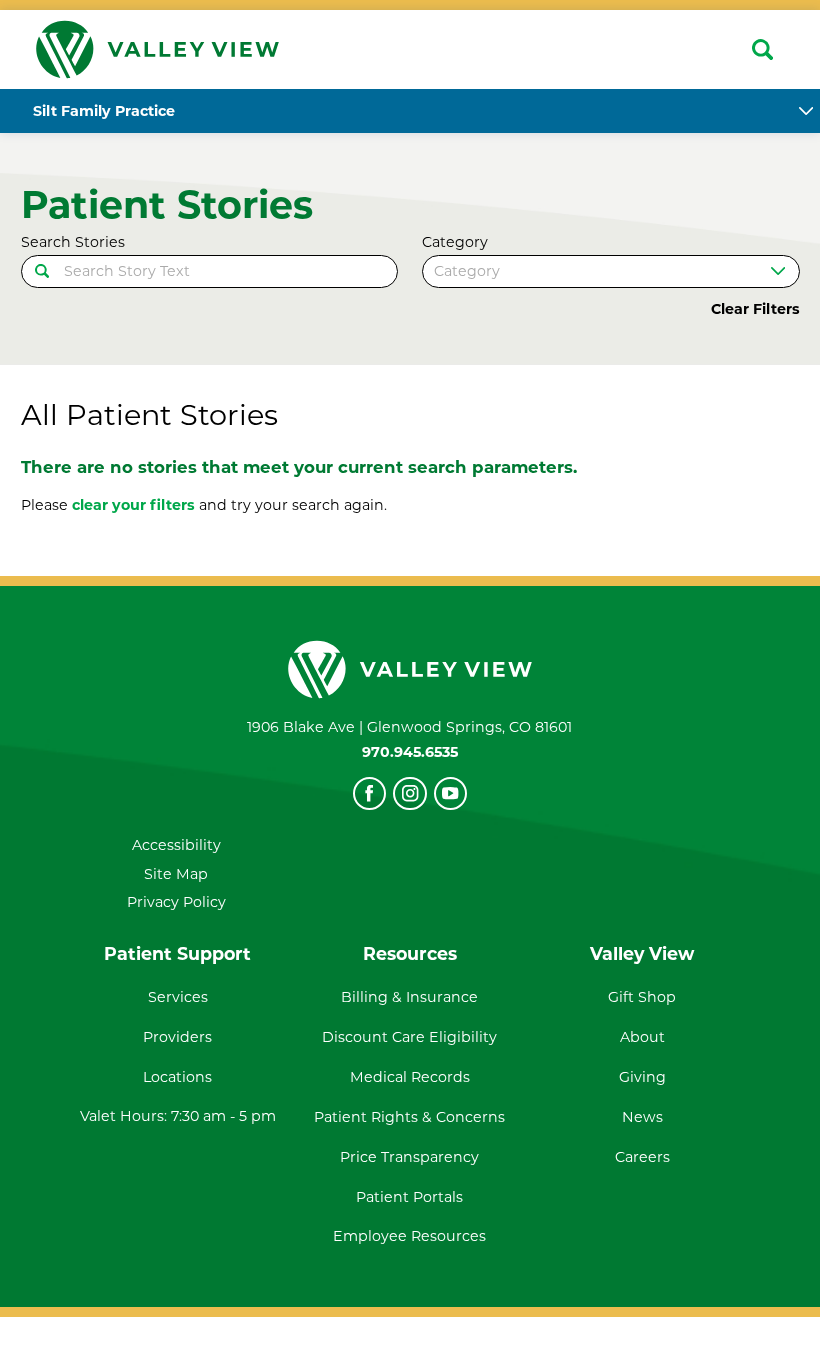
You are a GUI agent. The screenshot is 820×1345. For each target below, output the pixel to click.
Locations (177, 1077)
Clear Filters (755, 309)
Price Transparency (409, 1157)
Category (455, 242)
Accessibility (176, 845)
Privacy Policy (176, 902)
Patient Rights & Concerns (409, 1117)
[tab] (806, 111)
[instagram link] (409, 793)
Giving (642, 1077)
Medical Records (410, 1077)
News (642, 1117)
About (642, 1037)
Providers (177, 1037)
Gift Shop (642, 997)
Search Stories (73, 242)
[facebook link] (369, 793)
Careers (642, 1157)
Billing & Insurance (409, 997)
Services (178, 997)
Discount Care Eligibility (409, 1037)
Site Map (176, 874)
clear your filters (133, 505)
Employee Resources (409, 1236)
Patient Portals (409, 1197)
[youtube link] (450, 793)
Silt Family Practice (104, 111)
